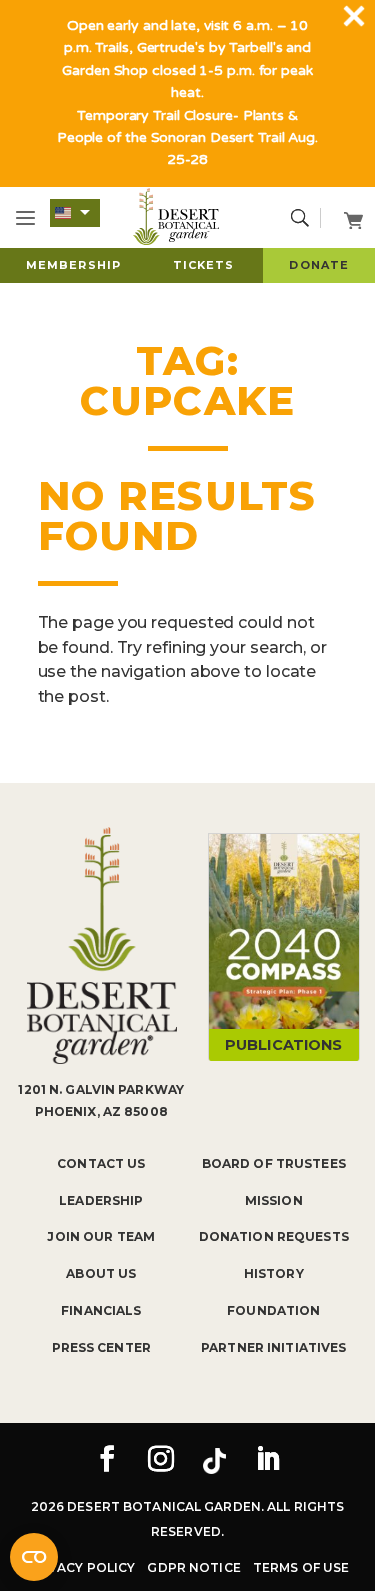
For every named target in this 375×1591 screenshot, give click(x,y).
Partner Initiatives (273, 1347)
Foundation (273, 1310)
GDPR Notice (193, 1567)
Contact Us (101, 1163)
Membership (73, 265)
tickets (204, 265)
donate (319, 265)
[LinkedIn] (268, 1461)
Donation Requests (274, 1236)
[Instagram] (161, 1461)
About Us (101, 1273)
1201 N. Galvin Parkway (101, 1089)
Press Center (101, 1347)
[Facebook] (107, 1461)
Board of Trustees (274, 1163)
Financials (101, 1310)
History (274, 1273)
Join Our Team (101, 1236)
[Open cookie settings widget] (34, 1557)
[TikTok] (214, 1461)
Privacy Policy (81, 1567)
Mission (274, 1200)
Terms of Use (301, 1567)
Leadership (101, 1200)
